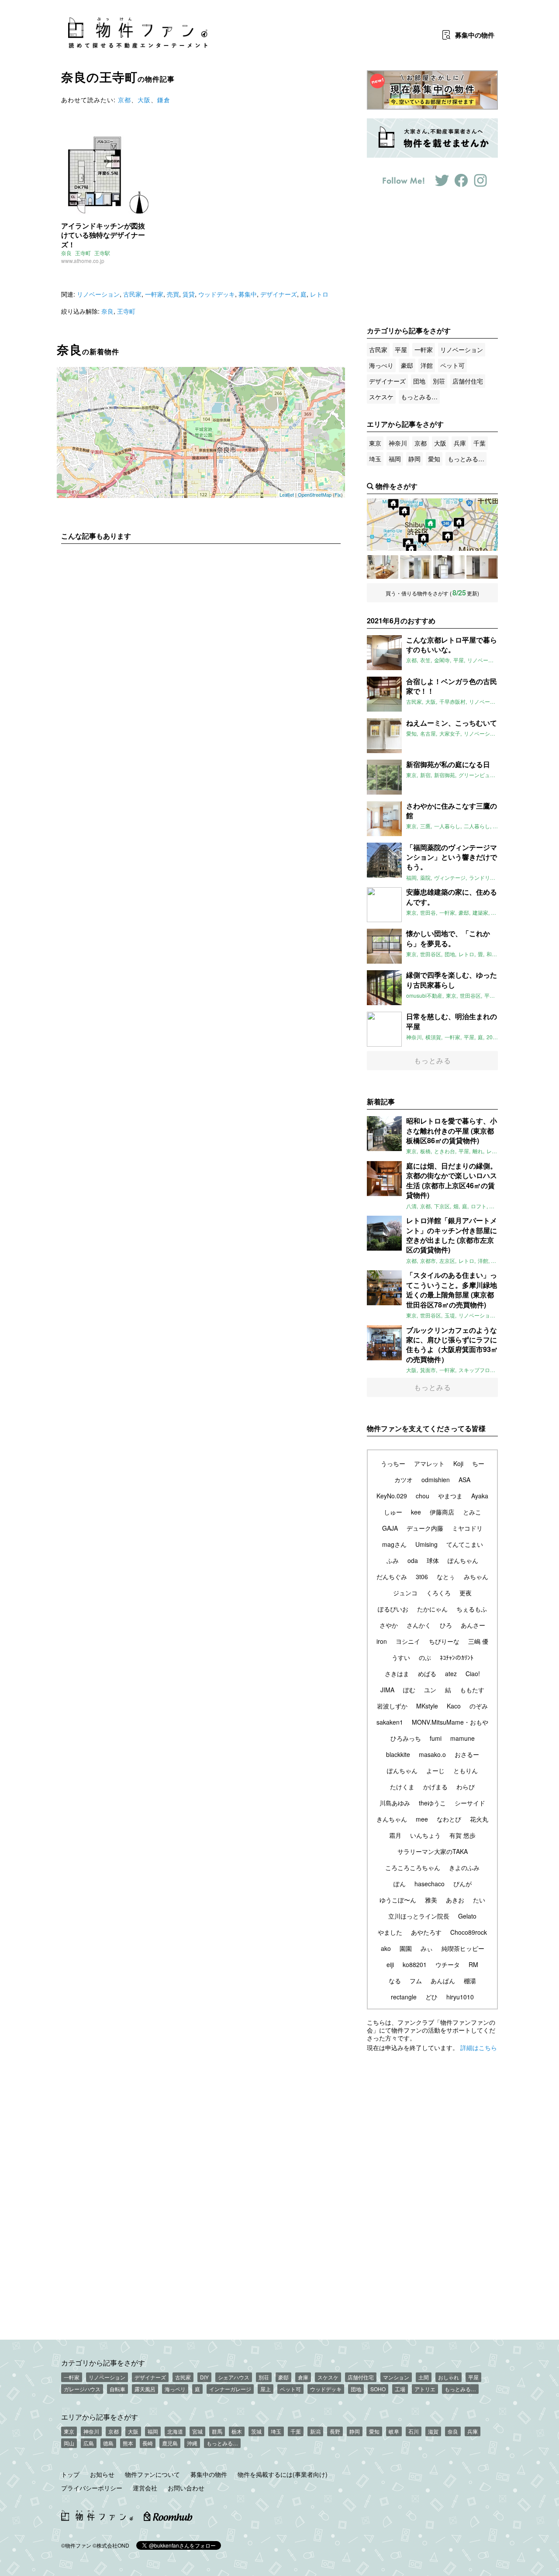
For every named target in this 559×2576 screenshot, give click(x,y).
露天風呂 (145, 2389)
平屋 (401, 349)
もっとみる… (419, 397)
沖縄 (192, 2443)
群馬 (217, 2431)
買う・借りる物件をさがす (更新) (432, 593)
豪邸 (407, 365)
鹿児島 (170, 2443)
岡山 (69, 2443)
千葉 (480, 443)
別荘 (439, 381)
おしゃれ (449, 2377)
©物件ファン (76, 2545)
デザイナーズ (279, 294)
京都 (124, 100)
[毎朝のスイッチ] (416, 567)
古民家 (132, 294)
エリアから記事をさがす (100, 2417)
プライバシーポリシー (92, 2488)
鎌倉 (164, 100)
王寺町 (83, 253)
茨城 (256, 2431)
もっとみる (433, 1060)
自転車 (117, 2389)
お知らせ (102, 2474)
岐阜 (394, 2431)
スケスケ (381, 397)
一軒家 (154, 294)
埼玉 (375, 459)
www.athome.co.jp (83, 261)
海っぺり (381, 365)
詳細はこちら (479, 2047)
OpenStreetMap (315, 494)
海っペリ (175, 2389)
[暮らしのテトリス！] (449, 567)
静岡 (414, 459)
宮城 (197, 2431)
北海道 (175, 2431)
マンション (396, 2377)
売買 (173, 294)
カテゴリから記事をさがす (103, 2362)
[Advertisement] (201, 632)
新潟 (315, 2431)
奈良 (66, 253)
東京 (375, 443)
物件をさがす (397, 486)
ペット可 (452, 365)
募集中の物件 (209, 2474)
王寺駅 (102, 253)
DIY (204, 2377)
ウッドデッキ (217, 294)
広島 (89, 2443)
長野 (335, 2431)
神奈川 (398, 443)
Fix (338, 494)
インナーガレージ (230, 2389)
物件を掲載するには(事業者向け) (283, 2474)
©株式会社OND (111, 2545)
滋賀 (433, 2431)
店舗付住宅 (468, 381)
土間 (424, 2377)
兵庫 (460, 443)
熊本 (128, 2443)
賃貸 (189, 294)
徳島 (108, 2443)
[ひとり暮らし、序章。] (482, 567)
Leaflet (287, 494)
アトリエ (425, 2389)
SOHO (378, 2389)
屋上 (266, 2389)
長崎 (148, 2443)
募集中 (475, 35)
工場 (400, 2389)
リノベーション (98, 294)
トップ (70, 2474)
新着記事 (381, 1101)
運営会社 (145, 2488)
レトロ (319, 294)
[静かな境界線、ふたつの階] (383, 567)
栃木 (237, 2431)
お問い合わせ (186, 2488)
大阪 (144, 100)
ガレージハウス (82, 2389)
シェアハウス (234, 2377)
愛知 (434, 459)
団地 (419, 381)
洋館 (427, 365)
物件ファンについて (152, 2474)
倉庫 (303, 2377)
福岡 (395, 459)
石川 (414, 2431)
